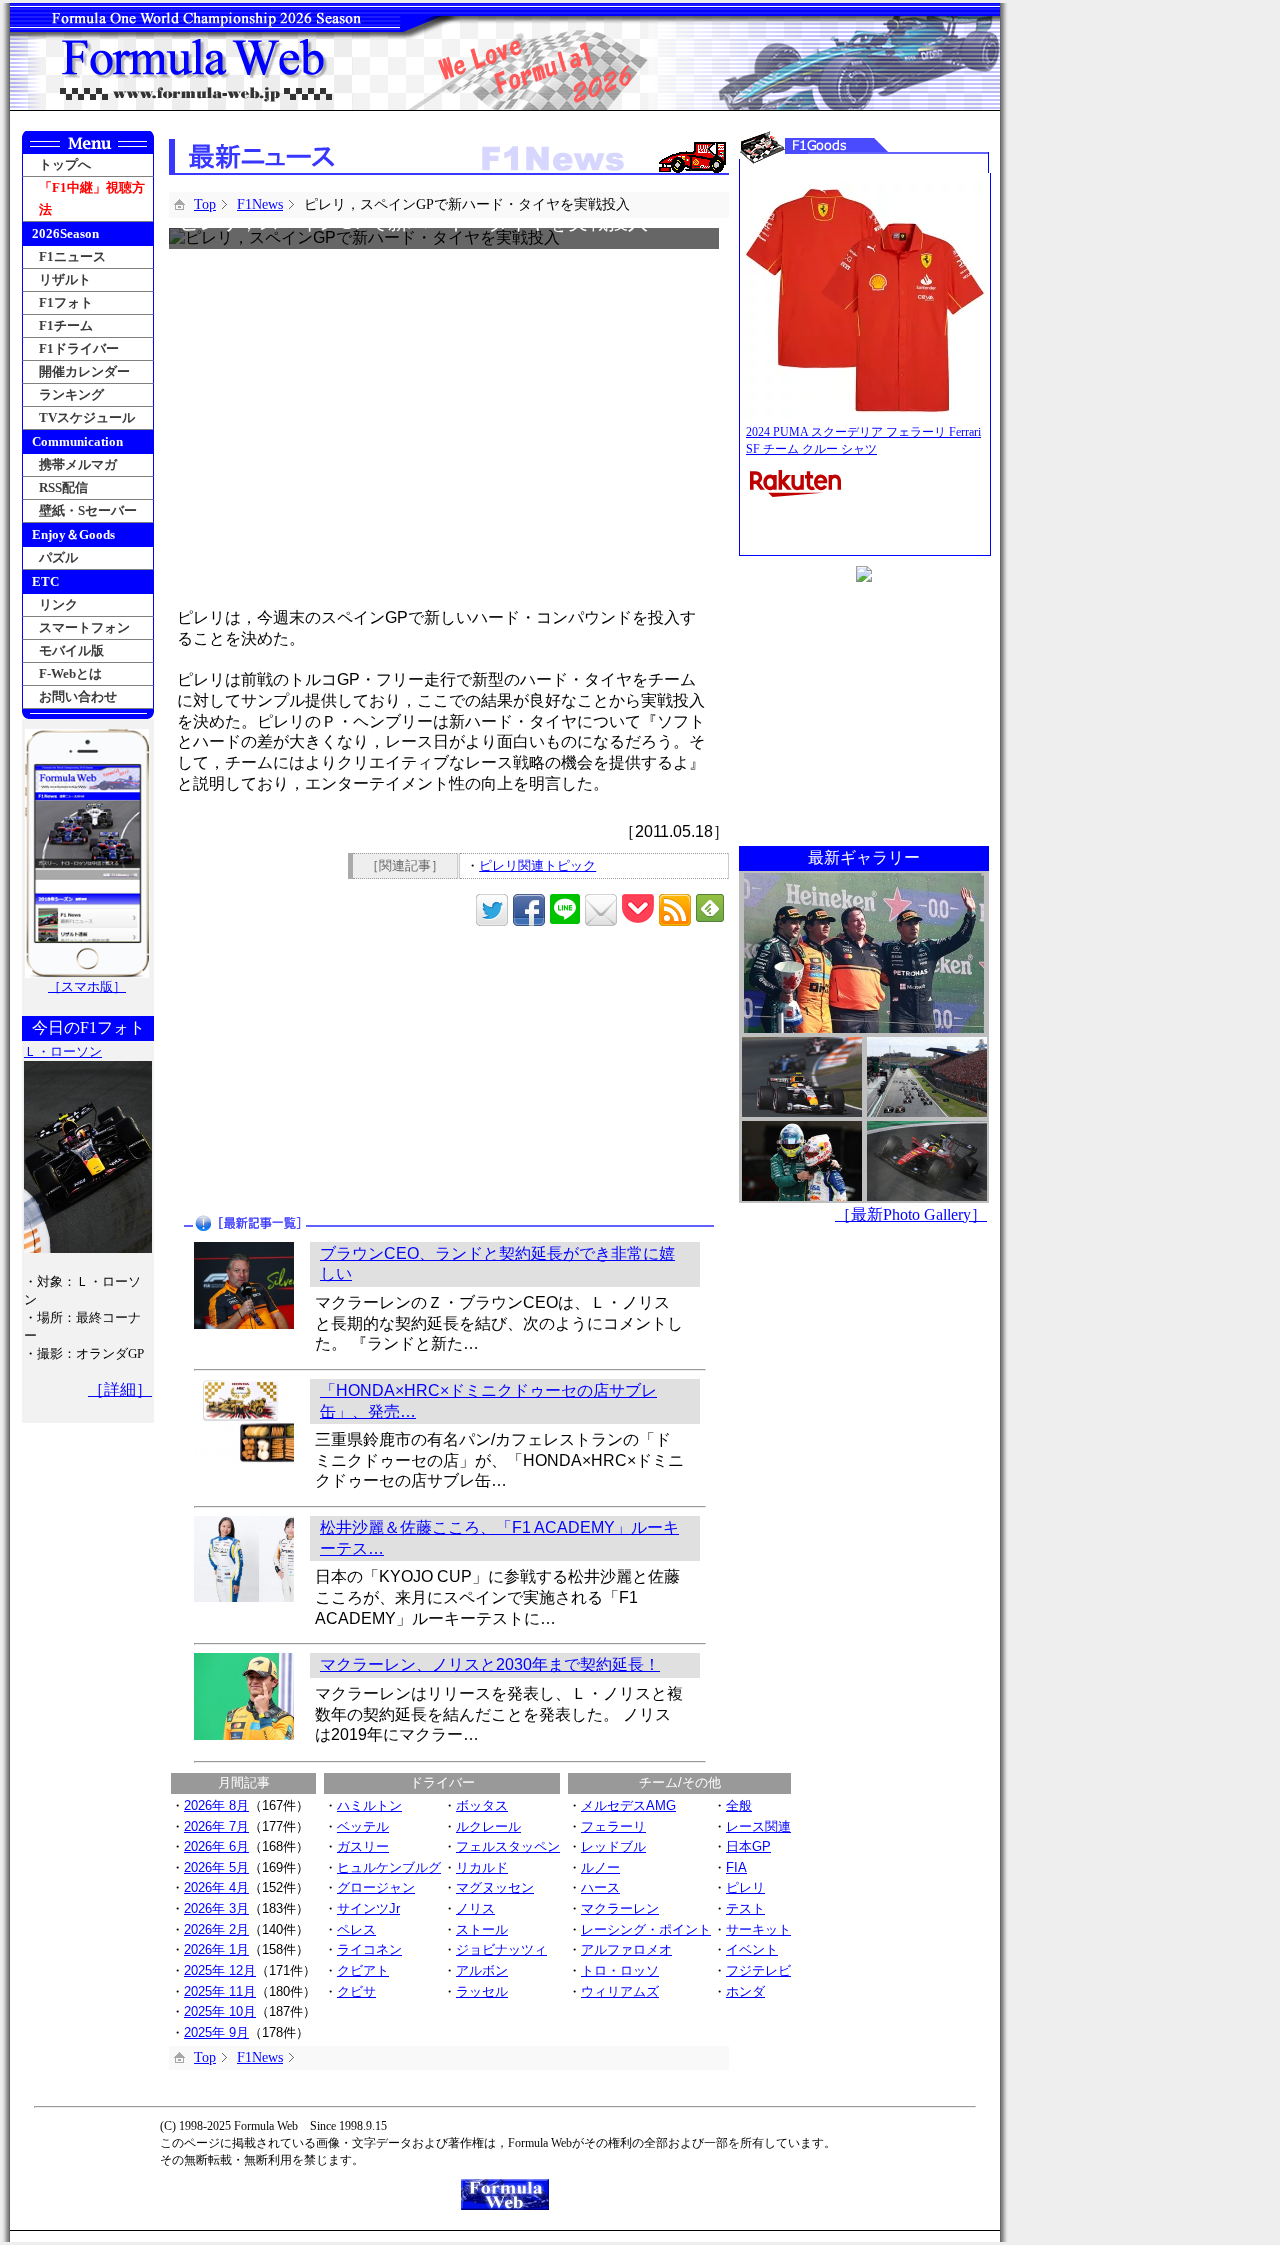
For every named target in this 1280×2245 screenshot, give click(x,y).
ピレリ (745, 1887)
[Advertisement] (311, 1072)
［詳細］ (120, 1389)
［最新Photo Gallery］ (911, 1214)
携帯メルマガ (78, 464)
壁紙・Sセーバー (88, 510)
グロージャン (376, 1887)
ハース (600, 1887)
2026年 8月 (216, 1805)
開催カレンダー (84, 371)
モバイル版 (71, 650)
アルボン (482, 1970)
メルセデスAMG (628, 1805)
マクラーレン (620, 1908)
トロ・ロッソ (620, 1970)
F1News (260, 204)
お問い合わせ (78, 696)
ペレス (356, 1929)
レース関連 (758, 1826)
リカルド (482, 1867)
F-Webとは (70, 673)
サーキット (758, 1929)
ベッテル (363, 1826)
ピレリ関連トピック (537, 865)
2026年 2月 (216, 1929)
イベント (752, 1949)
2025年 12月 (220, 1970)
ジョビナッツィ (501, 1949)
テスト (745, 1908)
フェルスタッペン (508, 1846)
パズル (58, 557)
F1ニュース (72, 256)
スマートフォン (84, 627)
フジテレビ (758, 1970)
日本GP (748, 1846)
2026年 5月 (216, 1867)
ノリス (475, 1908)
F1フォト (66, 302)
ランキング (71, 394)
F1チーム (66, 325)
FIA (736, 1867)
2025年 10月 (220, 2011)
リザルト (65, 279)
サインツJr (368, 1908)
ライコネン (369, 1949)
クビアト (363, 1970)
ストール (482, 1929)
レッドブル (613, 1846)
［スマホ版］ (87, 986)
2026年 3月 (216, 1908)
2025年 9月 (216, 2032)
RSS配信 (63, 487)
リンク (58, 604)
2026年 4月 (216, 1887)
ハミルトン (369, 1805)
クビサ (356, 1991)
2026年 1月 (216, 1949)
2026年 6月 (216, 1846)
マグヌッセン (495, 1887)
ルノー (600, 1867)
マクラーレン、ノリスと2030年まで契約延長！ (490, 1664)
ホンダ (745, 1991)
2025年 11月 (220, 1991)
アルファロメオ (626, 1949)
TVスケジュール (87, 417)
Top (205, 204)
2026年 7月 (216, 1826)
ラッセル (482, 1991)
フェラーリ (613, 1826)
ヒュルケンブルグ (389, 1867)
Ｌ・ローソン (63, 1051)
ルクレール (488, 1826)
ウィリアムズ (620, 1991)
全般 (739, 1805)
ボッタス (482, 1805)
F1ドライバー (79, 348)
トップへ (65, 164)
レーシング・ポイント (646, 1929)
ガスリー (363, 1846)
